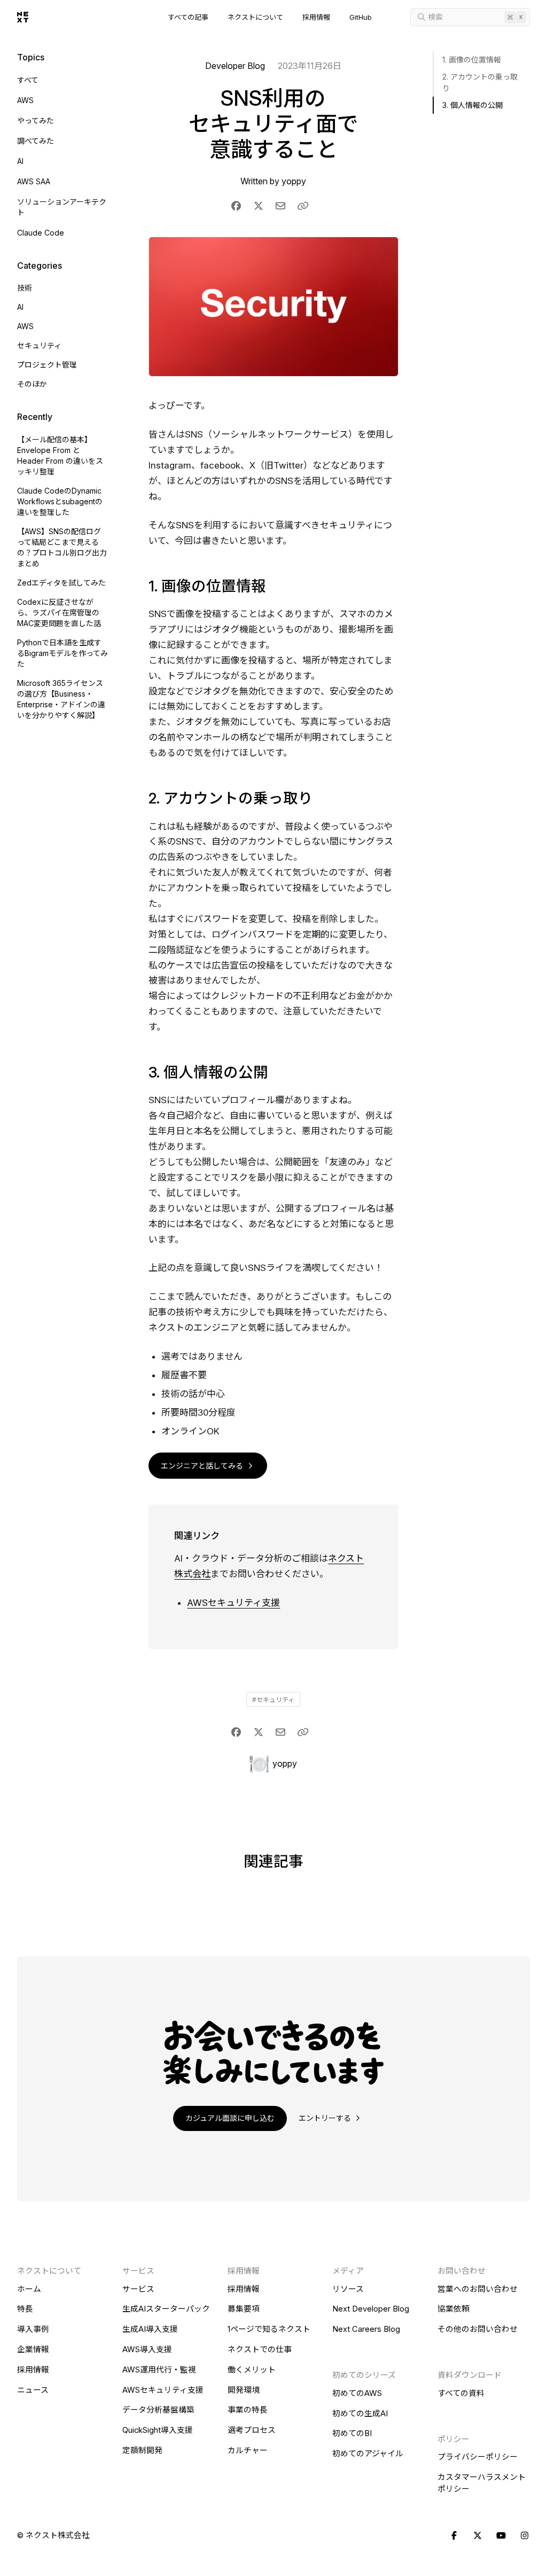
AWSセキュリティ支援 (233, 1603)
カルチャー (248, 2450)
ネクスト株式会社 (58, 2535)
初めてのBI (352, 2433)
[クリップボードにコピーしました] (303, 206)
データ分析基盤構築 (158, 2410)
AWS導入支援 (147, 2349)
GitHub (361, 17)
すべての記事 (188, 17)
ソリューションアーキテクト (62, 207)
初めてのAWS (357, 2393)
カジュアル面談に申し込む (230, 2118)
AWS (25, 100)
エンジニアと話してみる (203, 1466)
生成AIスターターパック (166, 2309)
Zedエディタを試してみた (61, 583)
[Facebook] (454, 2536)
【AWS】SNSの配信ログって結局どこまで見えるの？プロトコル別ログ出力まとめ (62, 547)
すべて (28, 80)
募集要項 (244, 2309)
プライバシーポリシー (478, 2457)
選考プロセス (252, 2430)
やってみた (36, 120)
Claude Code (41, 233)
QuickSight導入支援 (158, 2430)
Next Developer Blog (371, 2309)
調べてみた (36, 141)
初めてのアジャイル (368, 2454)
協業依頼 (454, 2309)
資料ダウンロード (470, 2375)
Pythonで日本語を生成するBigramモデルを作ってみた (62, 653)
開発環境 (244, 2390)
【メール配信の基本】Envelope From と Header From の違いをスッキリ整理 (60, 455)
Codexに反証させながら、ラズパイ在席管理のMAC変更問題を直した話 (59, 612)
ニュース (33, 2390)
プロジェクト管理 (47, 365)
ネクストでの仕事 (260, 2349)
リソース (348, 2289)
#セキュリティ (273, 1700)
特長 (25, 2309)
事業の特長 (248, 2410)
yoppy (294, 181)
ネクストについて (255, 17)
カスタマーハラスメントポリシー (482, 2483)
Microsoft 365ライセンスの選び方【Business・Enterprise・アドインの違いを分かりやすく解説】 (61, 699)
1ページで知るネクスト (269, 2329)
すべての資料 (461, 2393)
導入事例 (33, 2329)
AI (20, 161)
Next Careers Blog (366, 2329)
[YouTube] (501, 2536)
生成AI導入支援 (150, 2329)
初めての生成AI (360, 2414)
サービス (138, 2289)
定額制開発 (142, 2450)
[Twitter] (478, 2536)
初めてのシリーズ (364, 2375)
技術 (25, 288)
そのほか (32, 384)
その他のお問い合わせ (478, 2329)
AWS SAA (34, 181)
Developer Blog (235, 66)
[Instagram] (525, 2536)
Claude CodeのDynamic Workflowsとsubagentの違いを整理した (60, 501)
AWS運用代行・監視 (159, 2370)
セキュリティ (39, 345)
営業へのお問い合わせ (478, 2289)
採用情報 (316, 17)
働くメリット (252, 2370)
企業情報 (33, 2349)
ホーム (29, 2289)
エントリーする (326, 2118)
